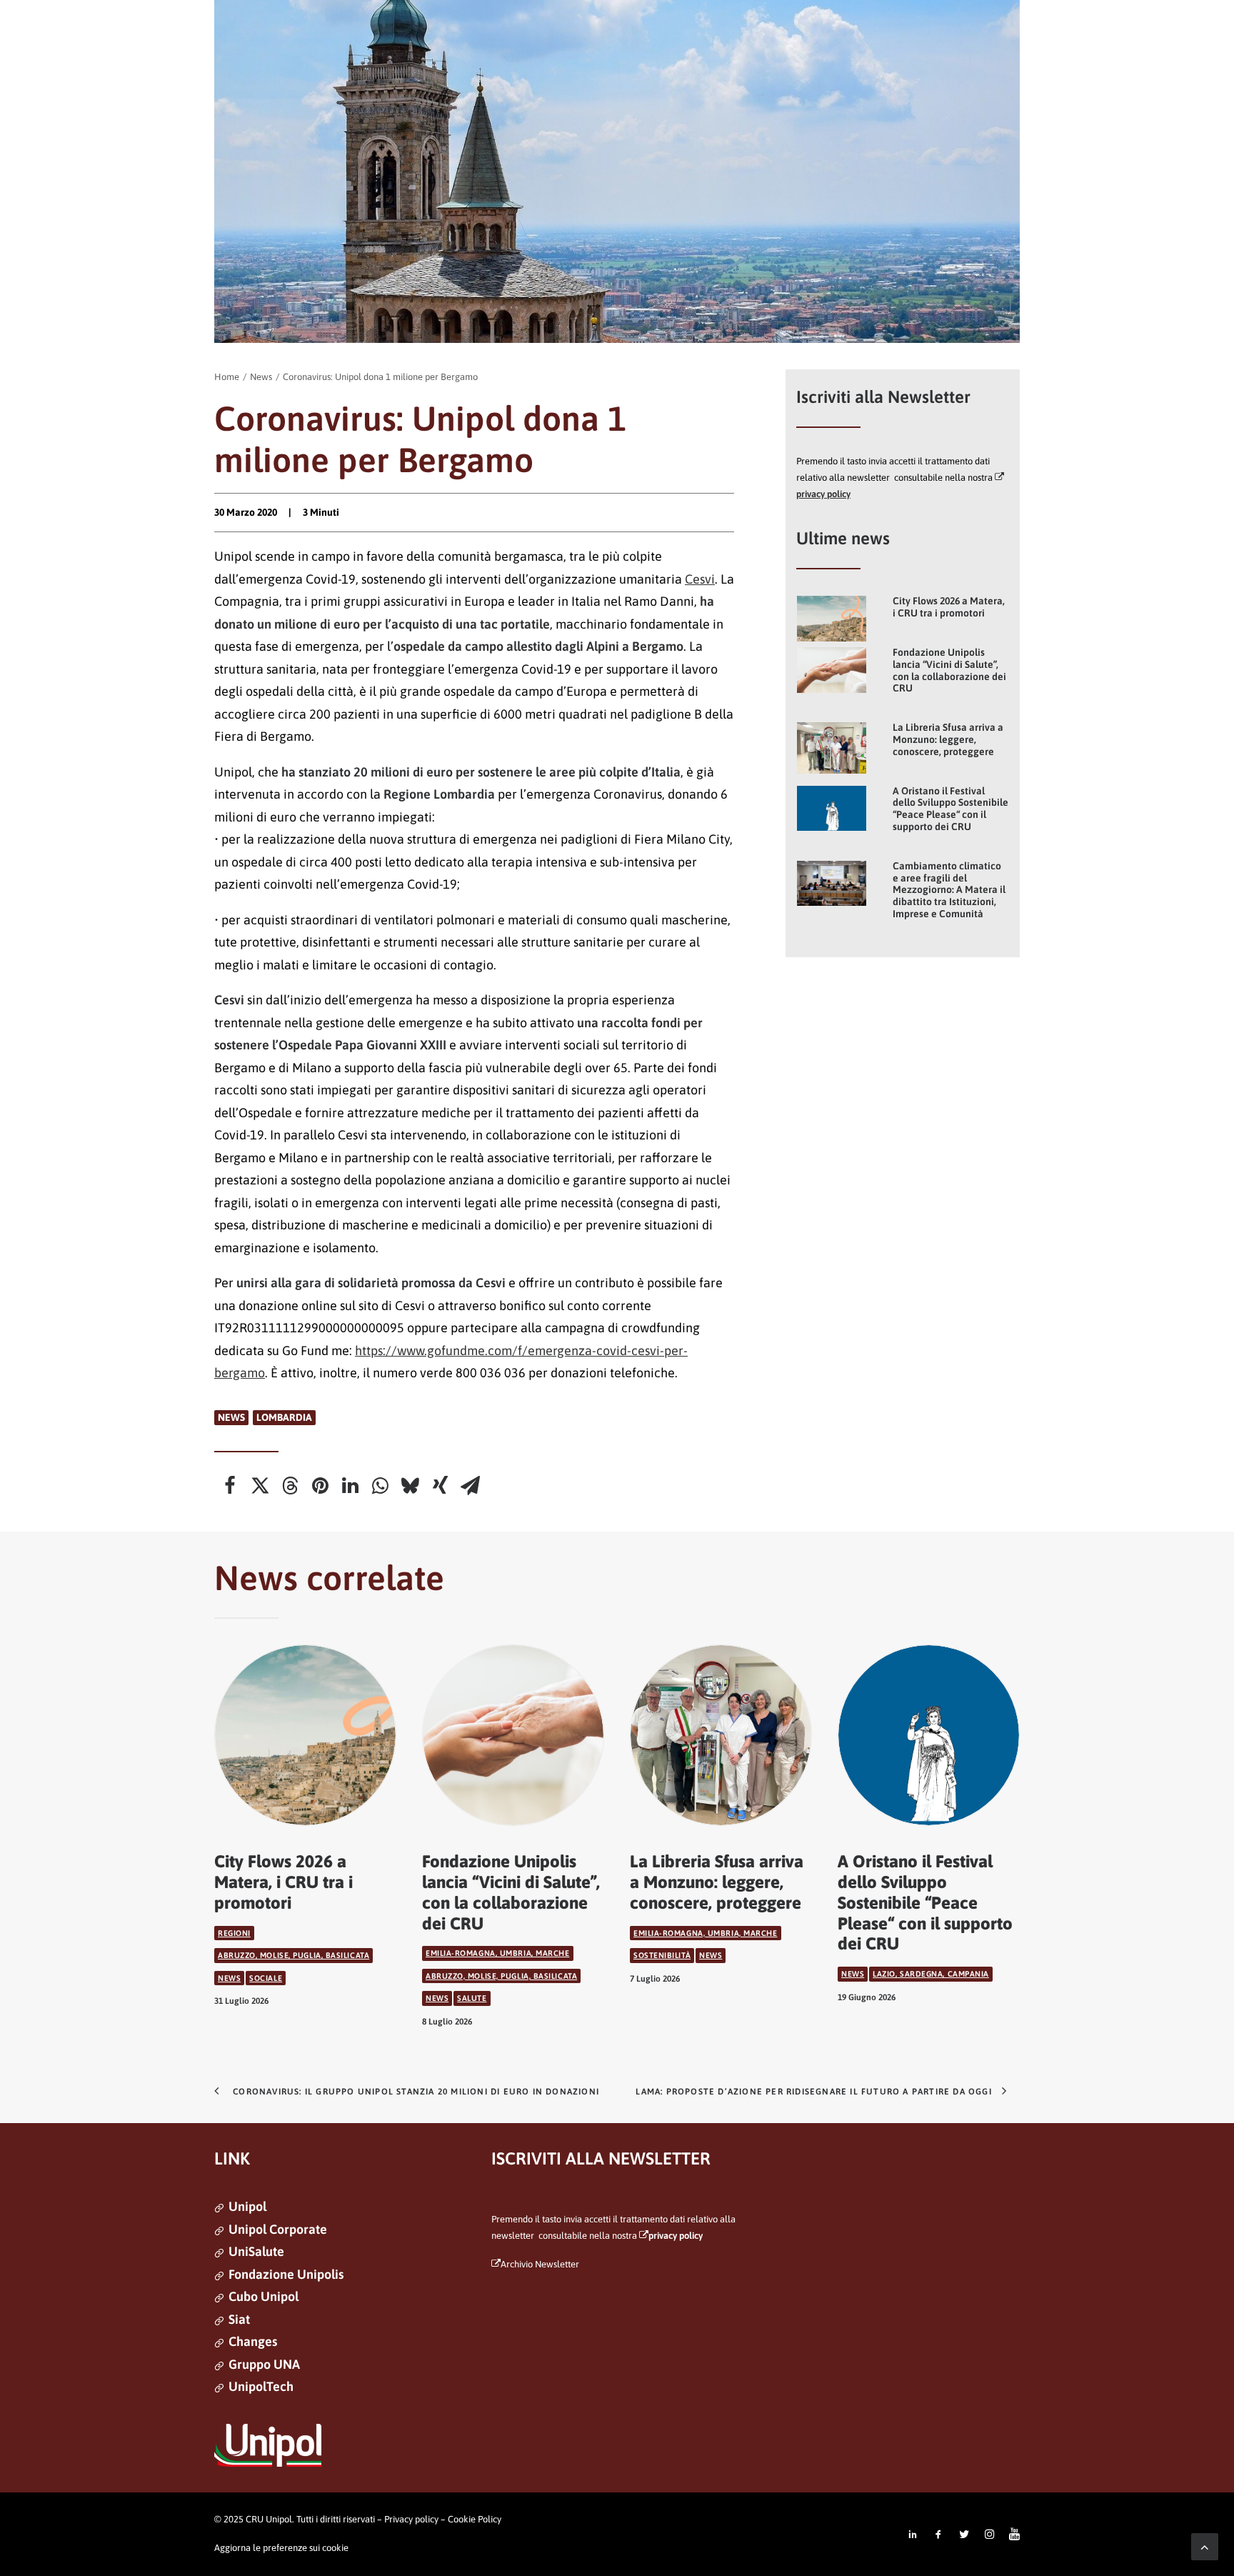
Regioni (234, 1933)
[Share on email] (470, 1486)
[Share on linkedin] (350, 1486)
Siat (239, 2319)
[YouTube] (1014, 2535)
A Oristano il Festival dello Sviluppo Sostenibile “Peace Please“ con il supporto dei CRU (950, 809)
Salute (472, 1998)
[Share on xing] (440, 1486)
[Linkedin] (913, 2535)
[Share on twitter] (260, 1486)
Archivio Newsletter (540, 2264)
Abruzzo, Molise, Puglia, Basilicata (294, 1955)
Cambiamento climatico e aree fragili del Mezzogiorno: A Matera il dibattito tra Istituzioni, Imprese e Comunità (949, 890)
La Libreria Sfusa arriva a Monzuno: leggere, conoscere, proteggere (948, 739)
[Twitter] (964, 2535)
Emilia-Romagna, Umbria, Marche (498, 1953)
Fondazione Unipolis (286, 2274)
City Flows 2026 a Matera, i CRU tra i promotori (949, 607)
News (261, 377)
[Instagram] (990, 2535)
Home (227, 377)
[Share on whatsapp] (380, 1486)
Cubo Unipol (264, 2296)
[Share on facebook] (230, 1486)
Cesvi (700, 579)
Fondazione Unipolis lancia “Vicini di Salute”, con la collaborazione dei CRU (949, 670)
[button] (832, 619)
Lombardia (284, 1417)
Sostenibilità (662, 1955)
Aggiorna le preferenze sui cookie (281, 2548)
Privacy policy (411, 2519)
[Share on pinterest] (320, 1486)
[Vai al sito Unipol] (268, 2445)
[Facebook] (938, 2535)
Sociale (266, 1978)
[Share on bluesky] (410, 1486)
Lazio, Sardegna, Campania (931, 1974)
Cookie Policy (475, 2519)
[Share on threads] (290, 1486)
